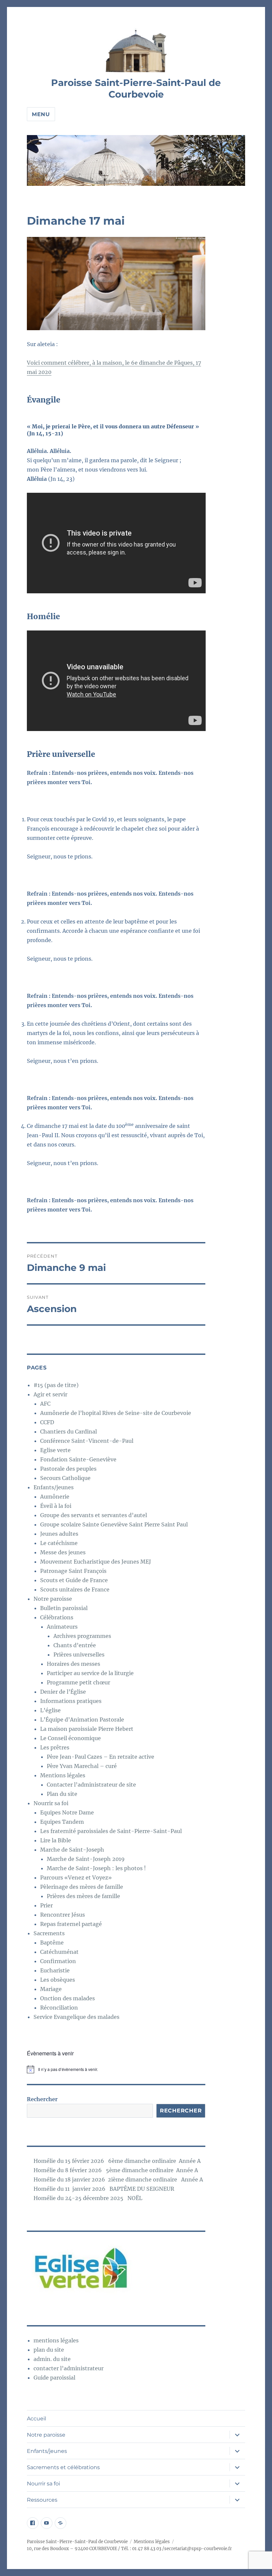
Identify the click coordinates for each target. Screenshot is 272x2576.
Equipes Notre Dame (67, 1812)
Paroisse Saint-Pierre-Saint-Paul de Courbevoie (136, 88)
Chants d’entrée (75, 1645)
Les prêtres (55, 1747)
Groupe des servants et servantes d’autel (94, 1515)
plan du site (49, 2350)
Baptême (52, 1943)
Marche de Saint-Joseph (72, 1850)
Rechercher (42, 2099)
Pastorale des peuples (68, 1469)
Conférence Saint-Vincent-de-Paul (87, 1441)
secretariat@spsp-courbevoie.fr (198, 2549)
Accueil (36, 2419)
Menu (41, 114)
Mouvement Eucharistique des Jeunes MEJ (96, 1562)
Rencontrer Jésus (63, 1915)
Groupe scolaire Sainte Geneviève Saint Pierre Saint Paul (114, 1524)
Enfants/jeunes (54, 1487)
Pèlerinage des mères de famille (82, 1887)
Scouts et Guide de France (74, 1580)
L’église (50, 1710)
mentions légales (56, 2340)
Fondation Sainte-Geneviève (78, 1459)
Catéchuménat (59, 1952)
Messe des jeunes (63, 1552)
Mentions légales (63, 1775)
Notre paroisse (53, 1599)
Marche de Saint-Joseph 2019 (86, 1859)
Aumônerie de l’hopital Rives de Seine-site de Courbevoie (116, 1413)
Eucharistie (55, 1970)
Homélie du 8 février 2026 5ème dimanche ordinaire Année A (116, 2170)
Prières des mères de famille (83, 1896)
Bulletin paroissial (64, 1608)
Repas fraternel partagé (71, 1924)
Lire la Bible (56, 1840)
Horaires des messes (73, 1664)
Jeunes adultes (59, 1534)
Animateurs (62, 1627)
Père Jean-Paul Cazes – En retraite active (101, 1757)
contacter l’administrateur (68, 2368)
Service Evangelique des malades (76, 2017)
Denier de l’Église (63, 1692)
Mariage (51, 1989)
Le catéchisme (59, 1543)
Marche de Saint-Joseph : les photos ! (96, 1868)
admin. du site (52, 2359)
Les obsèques (58, 1980)
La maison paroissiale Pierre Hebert (87, 1729)
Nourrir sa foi (51, 1803)
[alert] (116, 2069)
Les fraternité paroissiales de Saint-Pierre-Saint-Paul (111, 1831)
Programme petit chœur (78, 1682)
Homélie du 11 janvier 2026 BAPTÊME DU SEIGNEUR (104, 2189)
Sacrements (49, 1933)
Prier (46, 1905)
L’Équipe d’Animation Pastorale (82, 1720)
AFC (45, 1404)
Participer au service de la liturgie (90, 1673)
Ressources (42, 2500)
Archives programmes (82, 1636)
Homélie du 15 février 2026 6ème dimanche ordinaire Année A (117, 2161)
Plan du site (62, 1794)
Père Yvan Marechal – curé (82, 1766)
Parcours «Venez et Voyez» (76, 1877)
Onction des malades (68, 1998)
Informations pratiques (71, 1701)
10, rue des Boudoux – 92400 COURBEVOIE (72, 2549)
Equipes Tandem (62, 1822)
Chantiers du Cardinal (68, 1432)
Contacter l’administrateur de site (91, 1785)
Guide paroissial (54, 2378)
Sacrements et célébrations (63, 2467)
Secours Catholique (65, 1478)
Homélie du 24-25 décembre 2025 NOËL (88, 2198)
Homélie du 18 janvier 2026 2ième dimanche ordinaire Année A (118, 2179)
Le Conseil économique (70, 1738)
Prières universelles (79, 1655)
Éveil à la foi (56, 1506)
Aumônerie (55, 1497)
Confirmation (58, 1961)
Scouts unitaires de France (75, 1589)
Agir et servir (50, 1394)
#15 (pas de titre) (56, 1385)
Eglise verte (55, 1450)
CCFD (47, 1422)
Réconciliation (59, 2008)
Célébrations (57, 1617)
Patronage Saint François (73, 1571)
